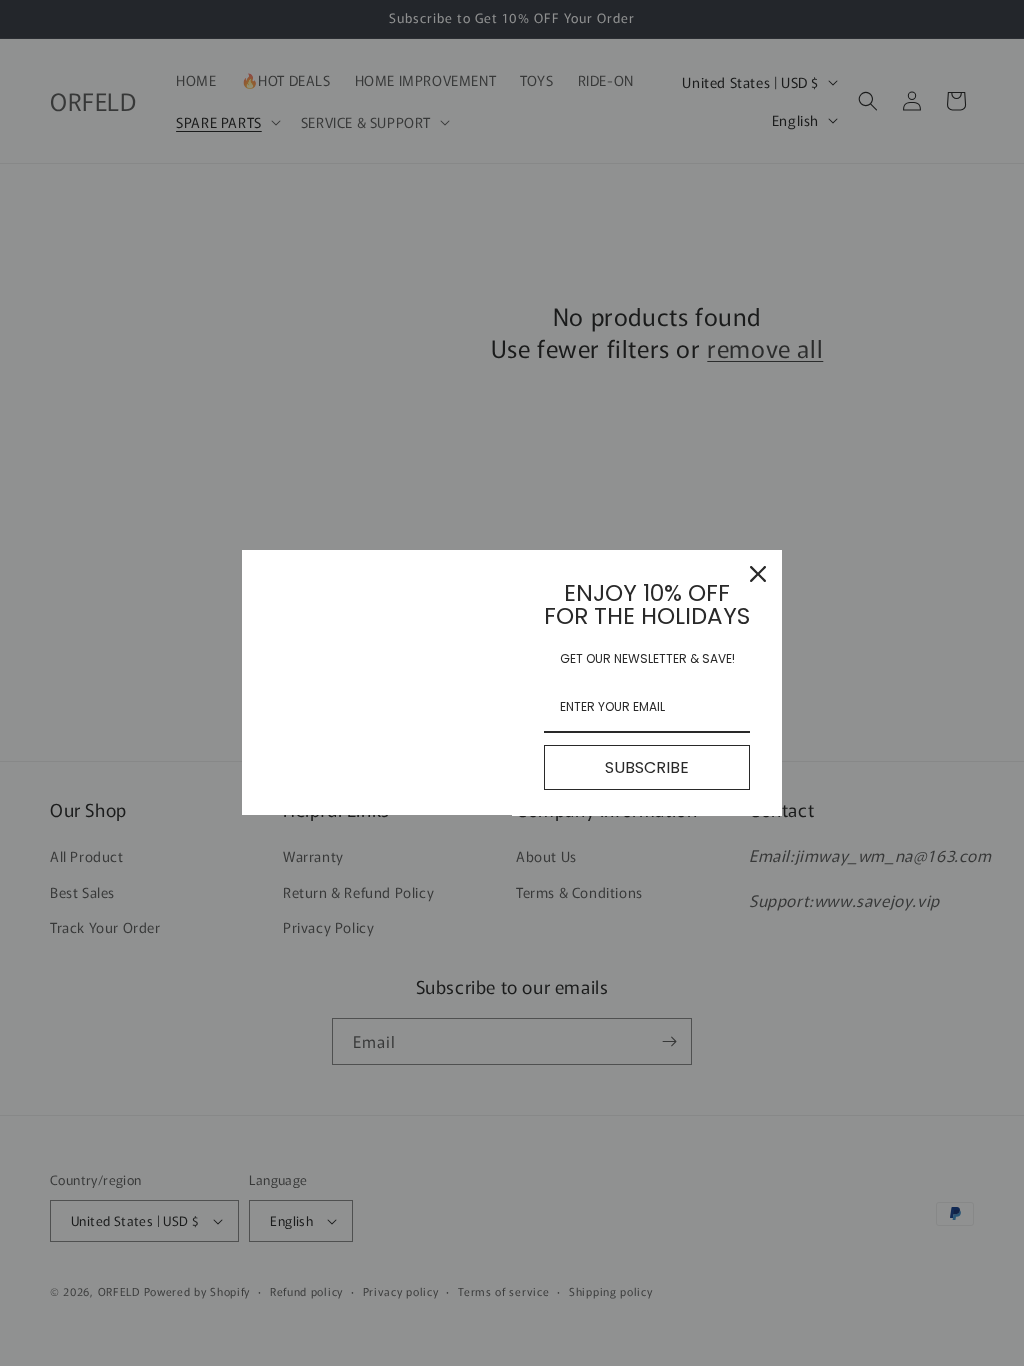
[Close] (758, 574)
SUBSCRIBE (647, 767)
